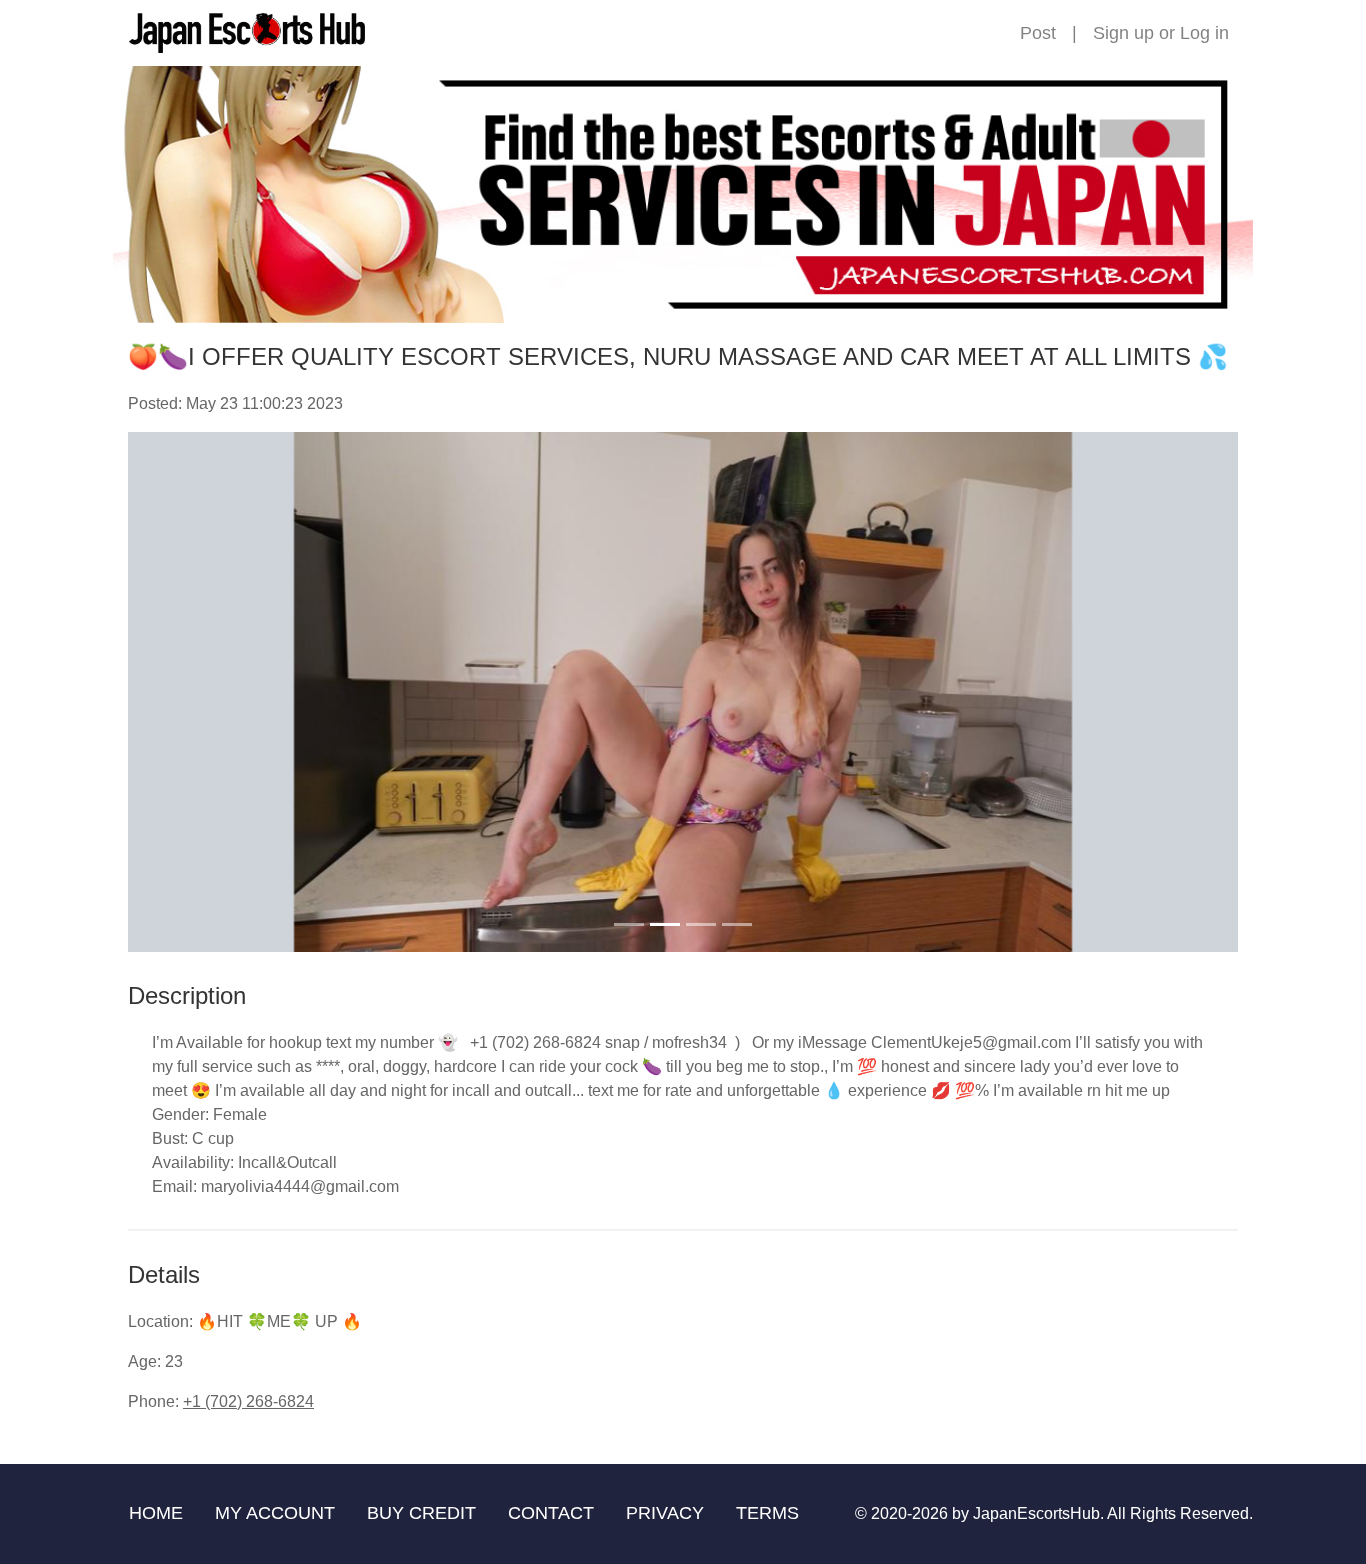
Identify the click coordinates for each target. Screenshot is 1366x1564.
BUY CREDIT (421, 1513)
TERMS (767, 1513)
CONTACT (551, 1513)
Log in (1204, 33)
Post (1038, 33)
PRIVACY (665, 1513)
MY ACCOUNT (275, 1513)
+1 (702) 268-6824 (248, 1401)
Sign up (1123, 33)
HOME (156, 1513)
